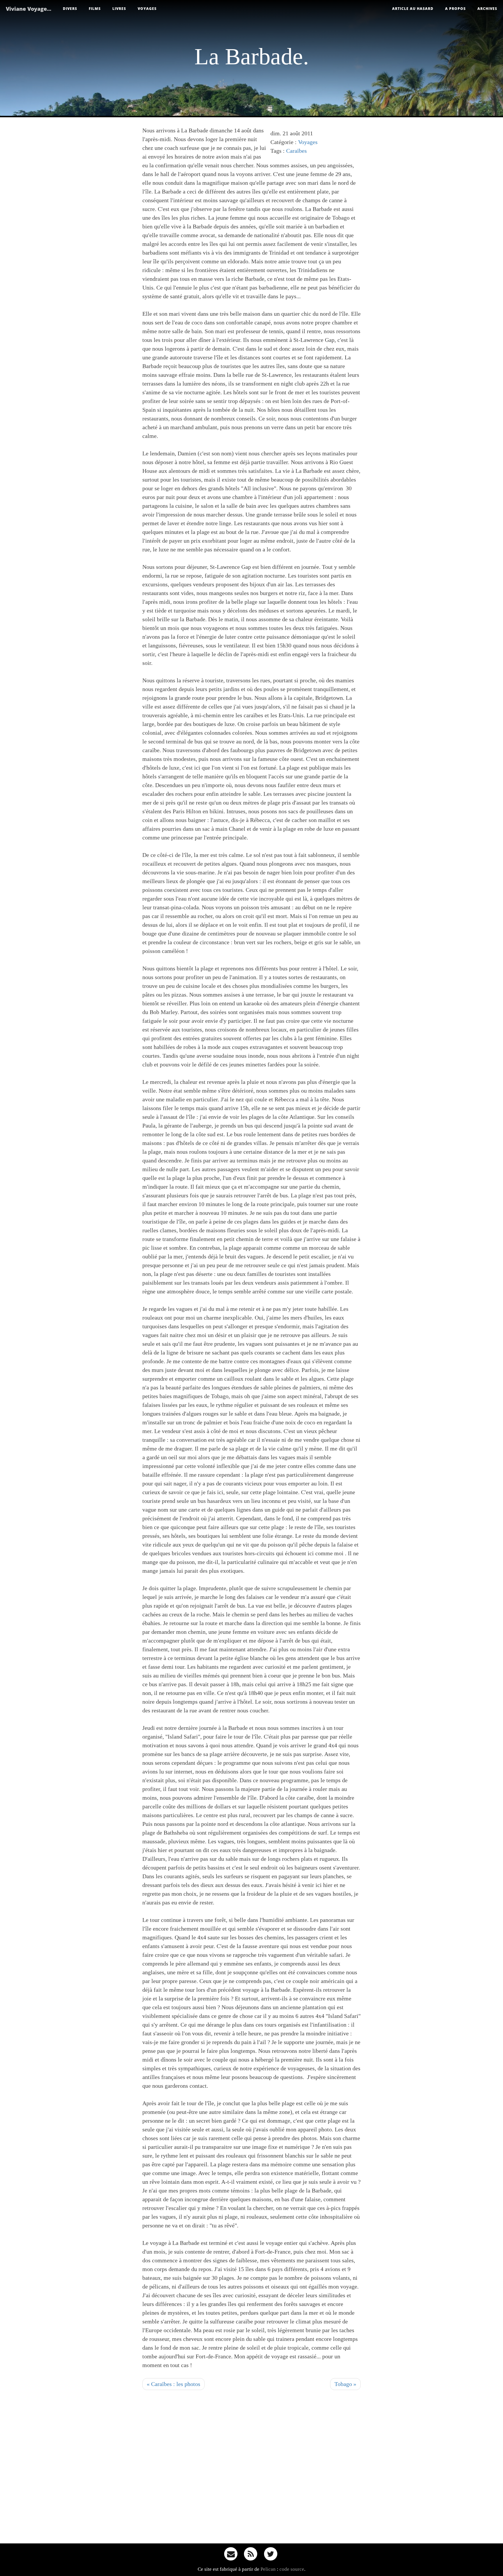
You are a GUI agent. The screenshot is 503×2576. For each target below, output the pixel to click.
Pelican (268, 2569)
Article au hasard (413, 9)
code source (292, 2569)
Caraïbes (296, 151)
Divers (70, 9)
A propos (455, 9)
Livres (119, 9)
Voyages (147, 9)
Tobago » (345, 2384)
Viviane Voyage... (29, 9)
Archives (487, 9)
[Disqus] (251, 2469)
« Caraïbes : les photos (173, 2384)
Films (95, 9)
